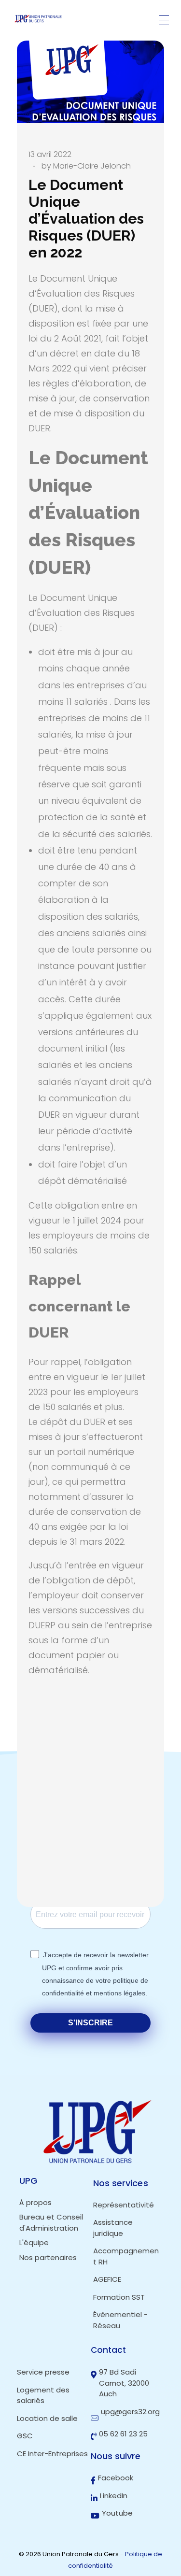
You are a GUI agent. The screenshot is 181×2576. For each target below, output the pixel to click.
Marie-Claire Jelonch (92, 166)
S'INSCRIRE (90, 2023)
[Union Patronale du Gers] (39, 19)
